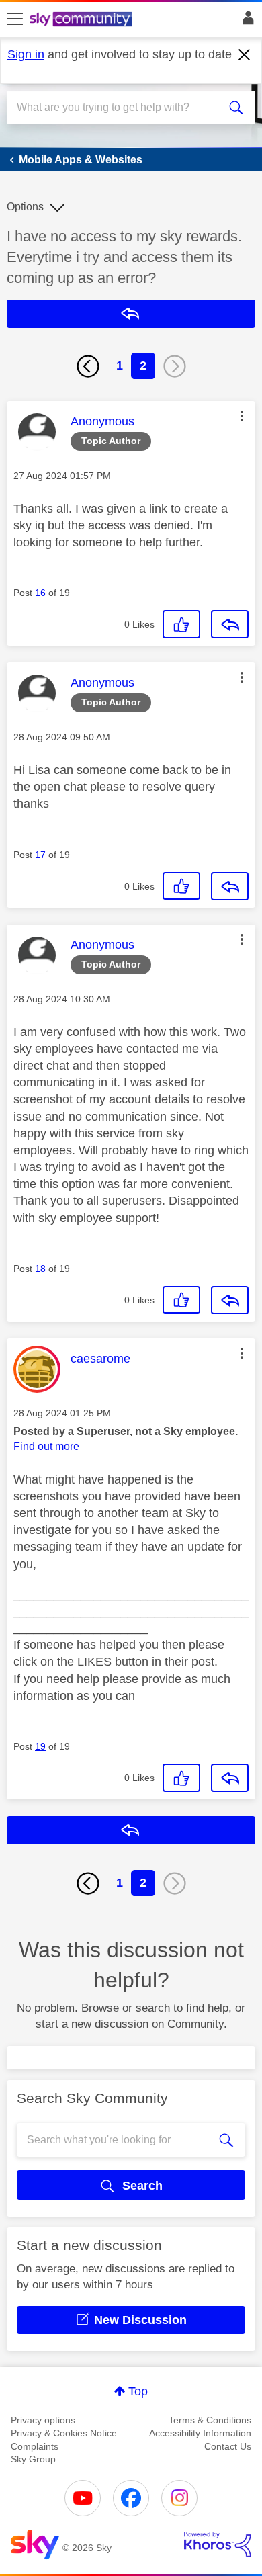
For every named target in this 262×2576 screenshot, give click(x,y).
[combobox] (119, 108)
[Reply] (230, 624)
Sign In (246, 22)
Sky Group (33, 2459)
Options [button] (25, 207)
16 (40, 593)
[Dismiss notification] (245, 55)
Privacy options (43, 2420)
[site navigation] (15, 19)
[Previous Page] (88, 366)
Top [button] (138, 2391)
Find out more (46, 1446)
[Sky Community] (83, 20)
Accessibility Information (200, 2433)
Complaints (35, 2446)
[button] (242, 416)
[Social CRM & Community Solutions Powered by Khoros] (218, 2544)
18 (40, 1269)
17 (40, 855)
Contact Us (228, 2446)
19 (40, 1746)
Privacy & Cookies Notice (64, 2433)
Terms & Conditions (210, 2420)
